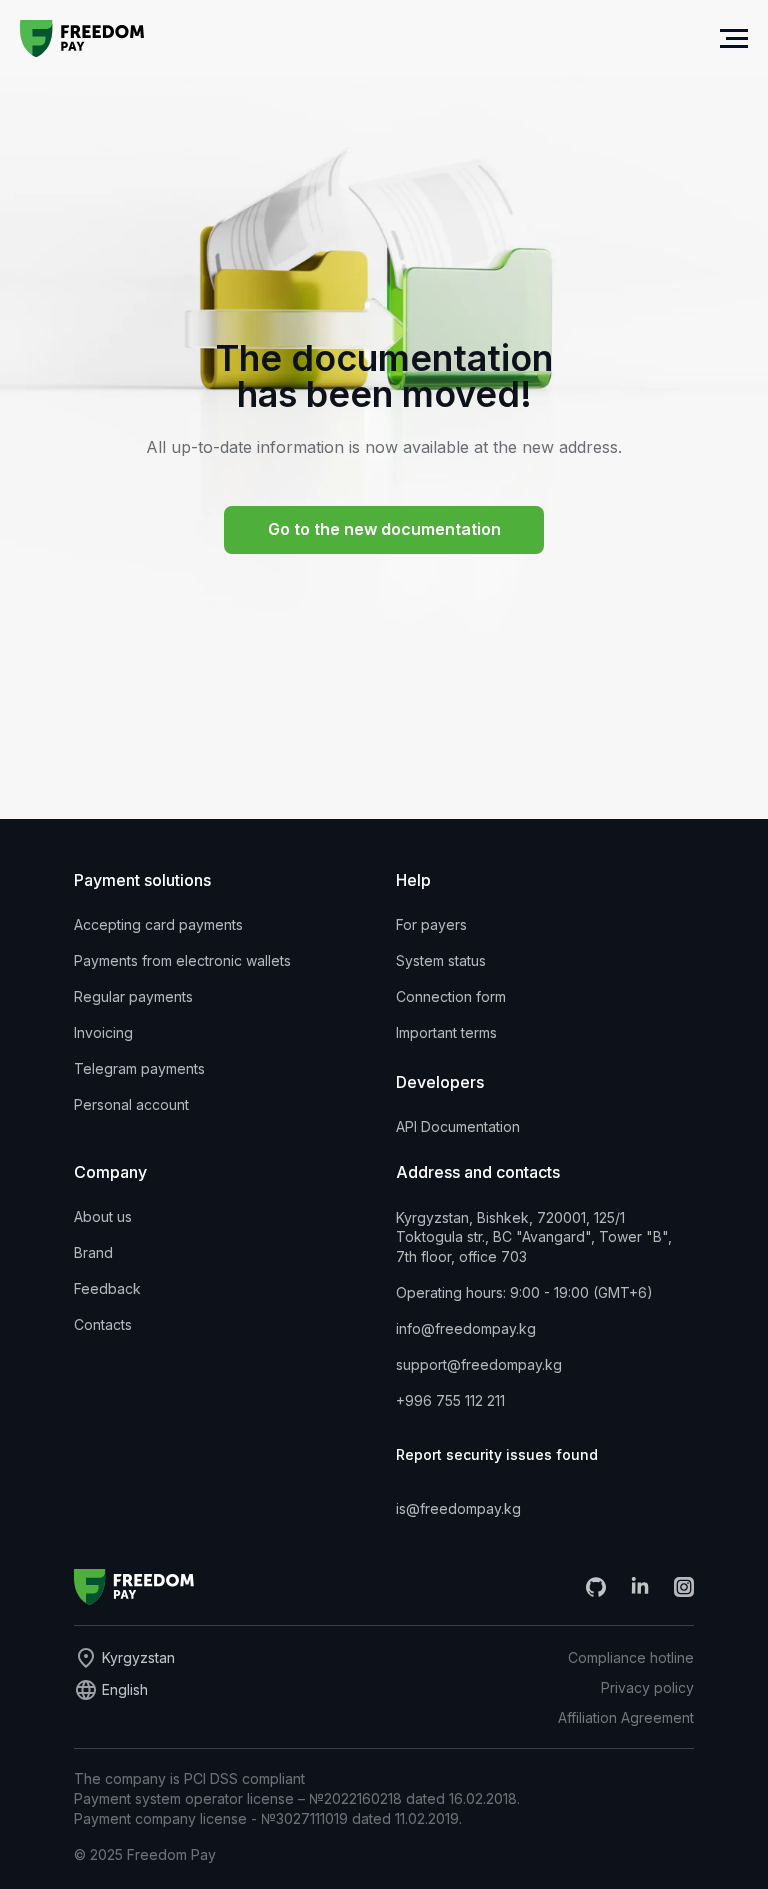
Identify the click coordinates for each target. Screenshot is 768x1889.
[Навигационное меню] (734, 39)
